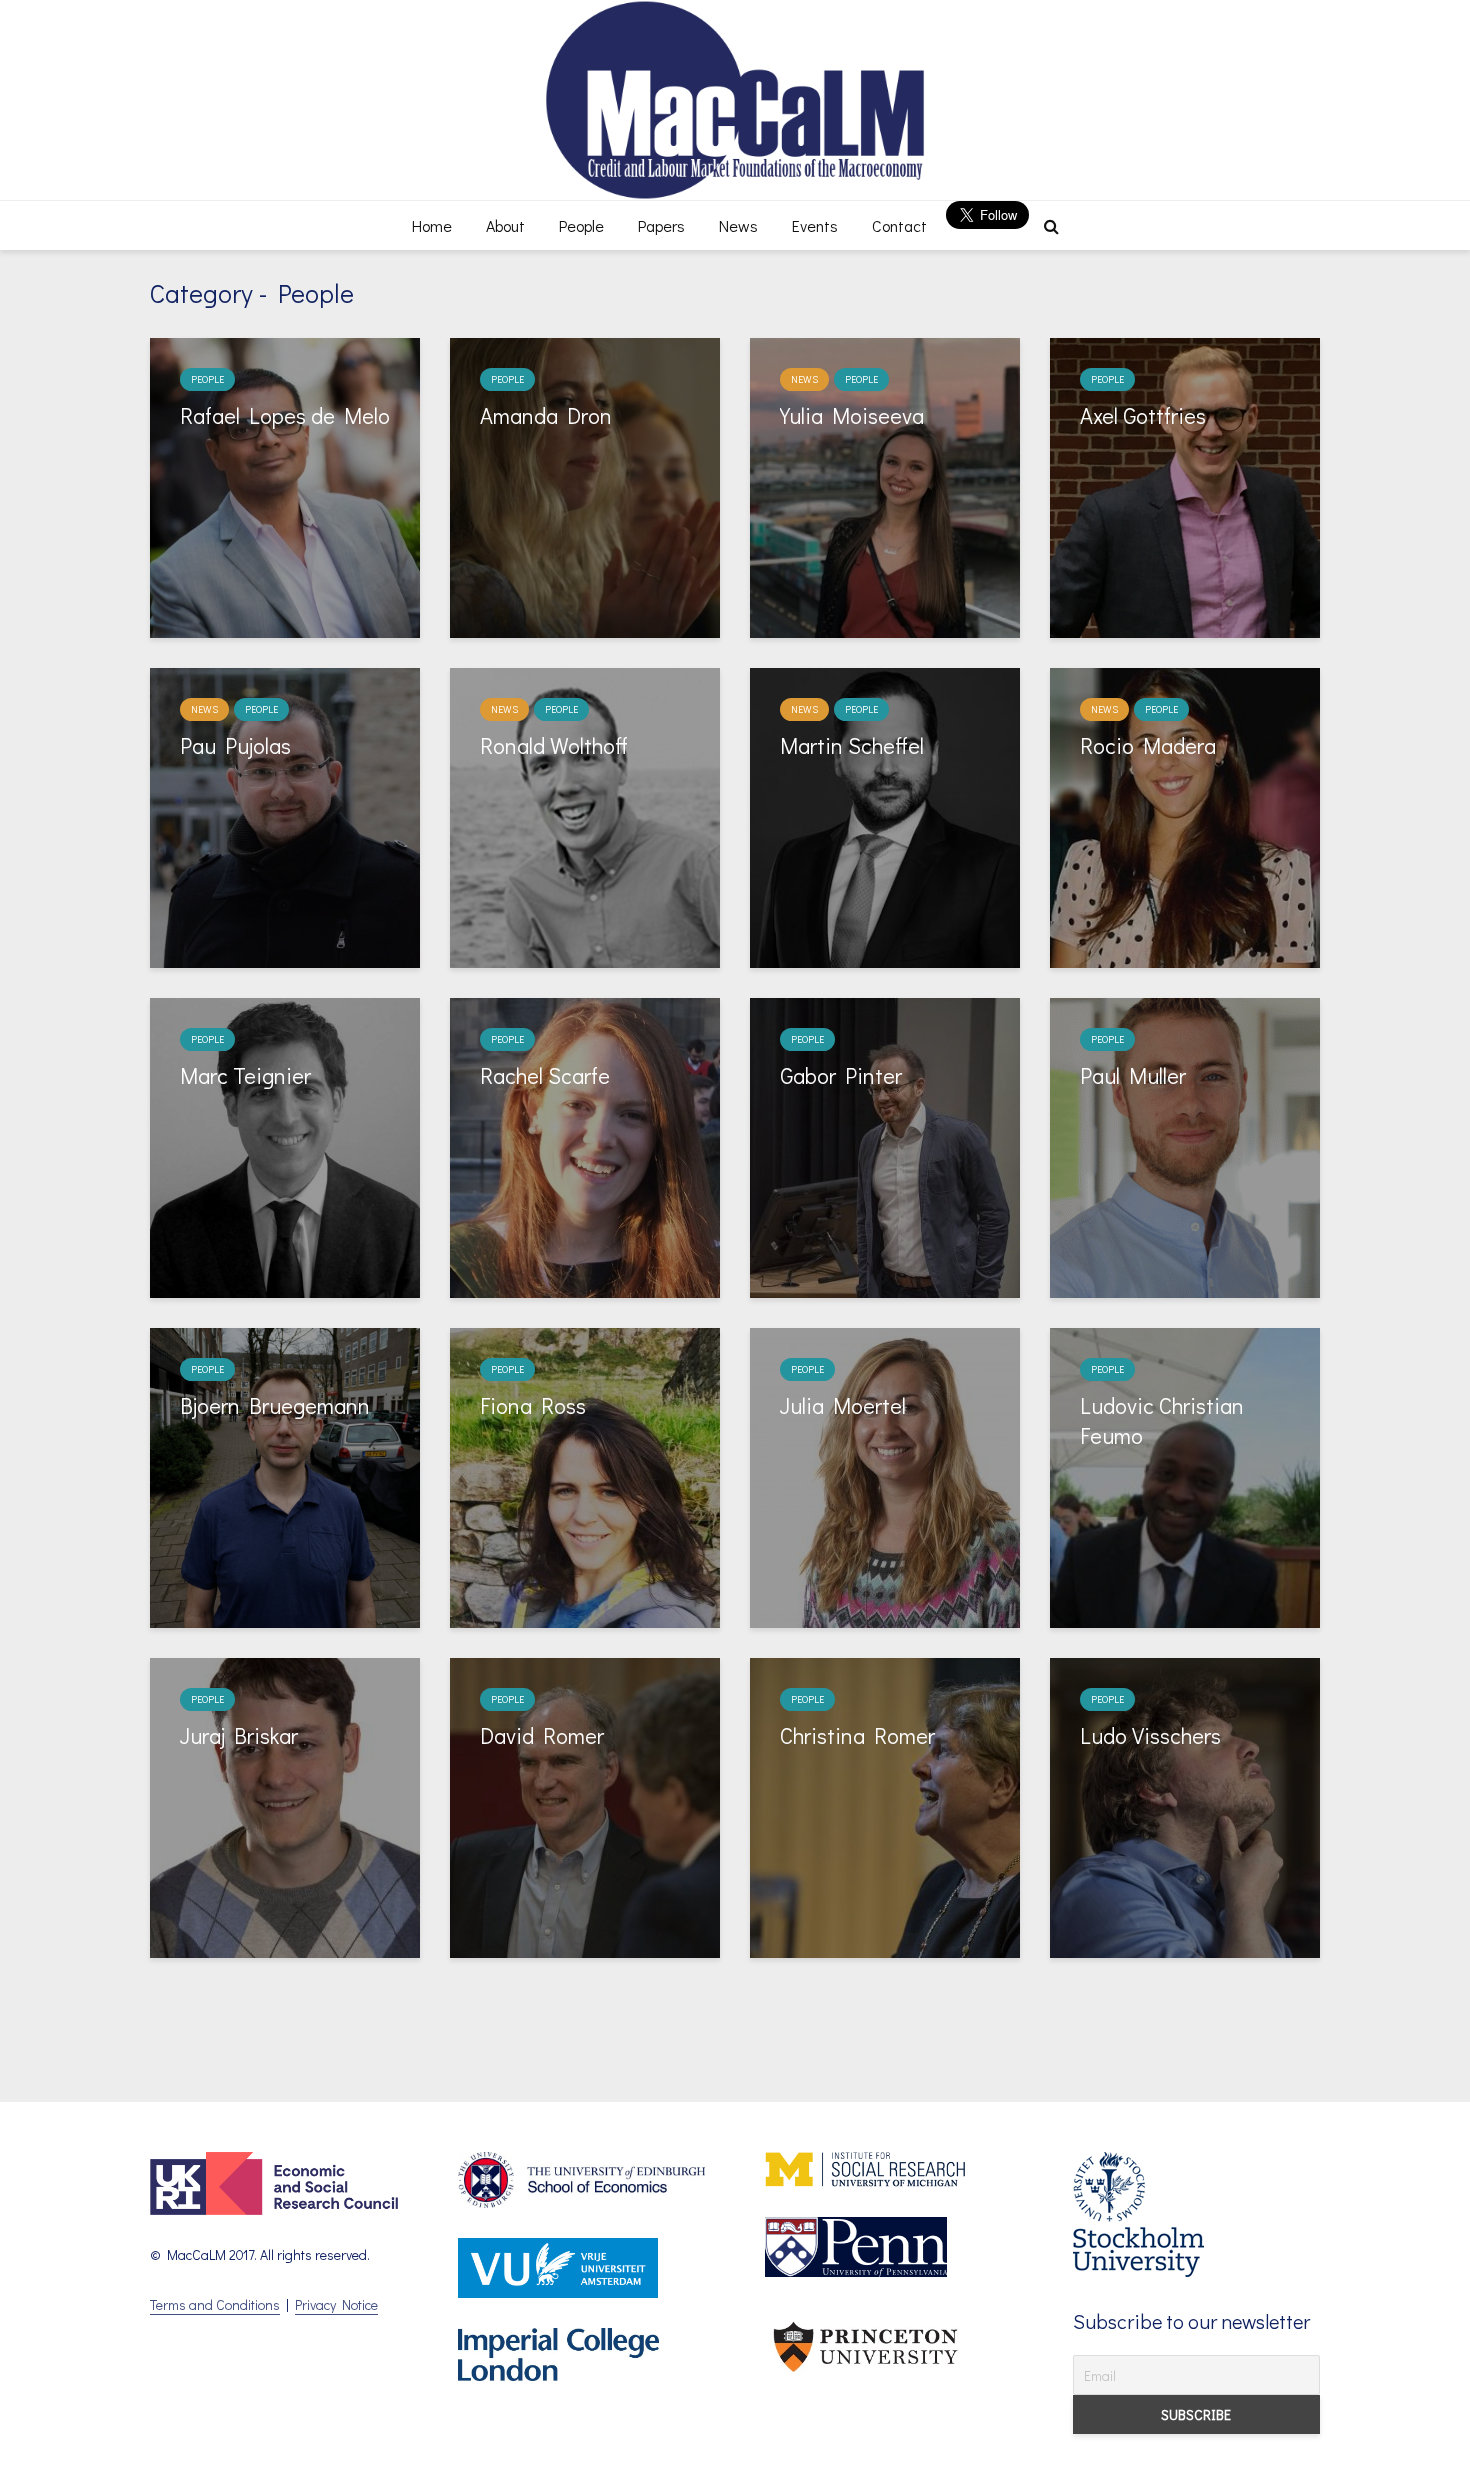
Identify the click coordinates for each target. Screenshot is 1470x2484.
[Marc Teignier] (285, 1145)
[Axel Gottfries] (1185, 485)
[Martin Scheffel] (885, 815)
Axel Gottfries (1143, 415)
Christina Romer (857, 1735)
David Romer (542, 1735)
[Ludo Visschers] (1185, 1805)
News (738, 225)
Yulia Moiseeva (852, 415)
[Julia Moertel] (885, 1475)
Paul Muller (1133, 1075)
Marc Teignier (245, 1075)
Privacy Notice (336, 2304)
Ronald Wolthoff (554, 745)
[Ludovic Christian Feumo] (1185, 1475)
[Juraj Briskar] (285, 1805)
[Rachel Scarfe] (585, 1145)
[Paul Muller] (1185, 1145)
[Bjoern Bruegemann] (285, 1475)
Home (432, 225)
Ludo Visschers (1150, 1735)
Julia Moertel (843, 1405)
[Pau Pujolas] (285, 815)
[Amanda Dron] (585, 485)
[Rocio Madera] (1185, 815)
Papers (661, 225)
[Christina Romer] (885, 1805)
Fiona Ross (533, 1405)
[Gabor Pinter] (885, 1145)
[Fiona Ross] (585, 1475)
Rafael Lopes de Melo (285, 415)
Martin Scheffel (852, 745)
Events (815, 225)
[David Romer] (585, 1805)
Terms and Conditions (215, 2304)
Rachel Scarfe (545, 1075)
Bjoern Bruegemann (275, 1405)
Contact (899, 225)
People (581, 225)
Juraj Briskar (239, 1735)
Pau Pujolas (235, 745)
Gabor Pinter (841, 1075)
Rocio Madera (1148, 745)
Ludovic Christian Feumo (1162, 1420)
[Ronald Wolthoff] (585, 815)
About (505, 225)
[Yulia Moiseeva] (885, 485)
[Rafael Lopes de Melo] (285, 485)
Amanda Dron (546, 415)
